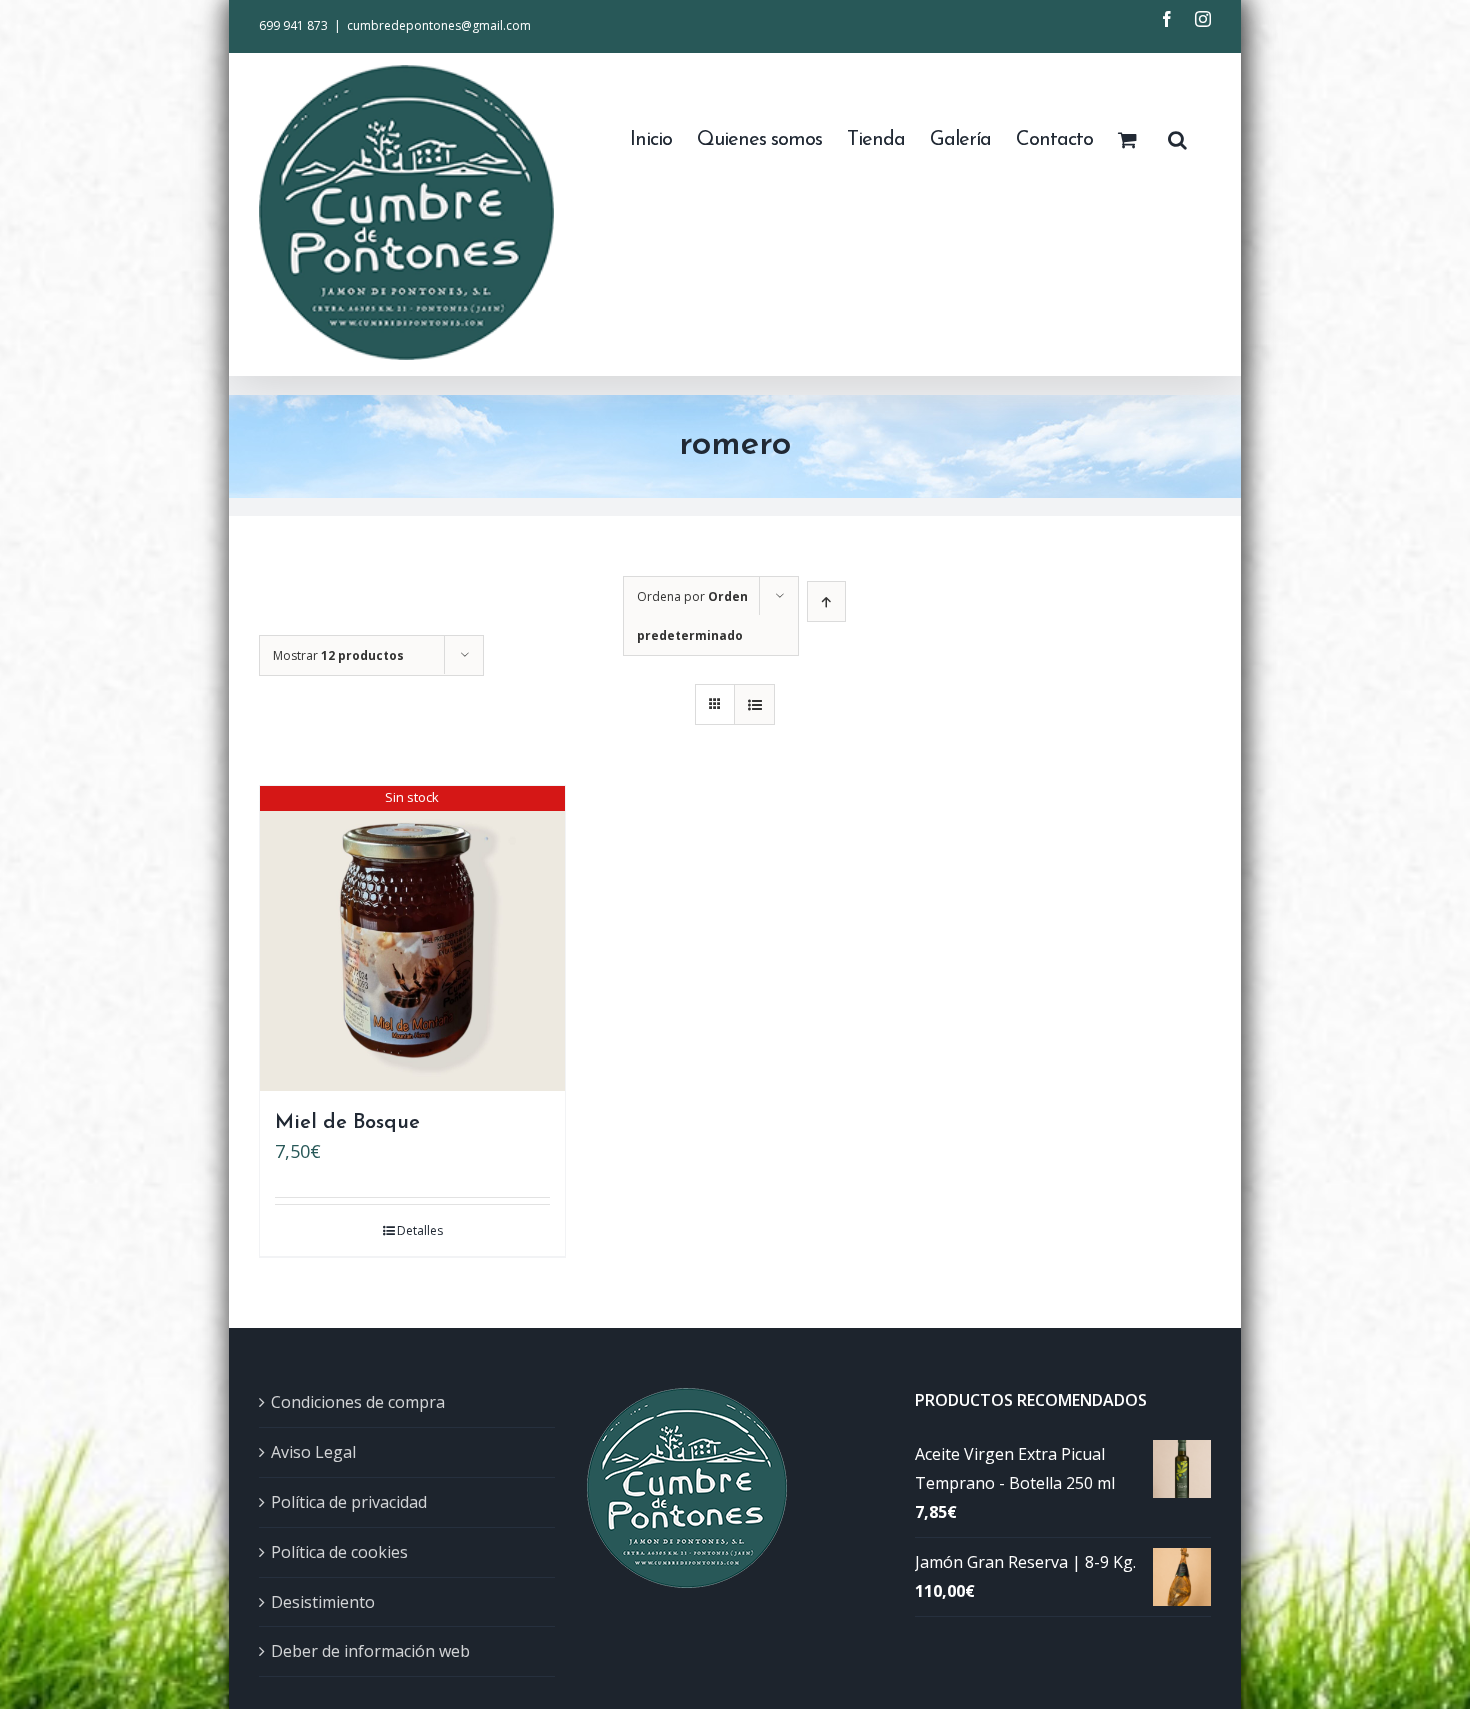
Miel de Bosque (347, 1123)
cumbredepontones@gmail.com (439, 25)
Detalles (420, 1230)
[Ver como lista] (754, 704)
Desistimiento (323, 1602)
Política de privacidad (349, 1502)
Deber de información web (370, 1651)
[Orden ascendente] (826, 601)
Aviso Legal (313, 1452)
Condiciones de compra (358, 1402)
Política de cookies (339, 1552)
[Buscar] (1177, 138)
